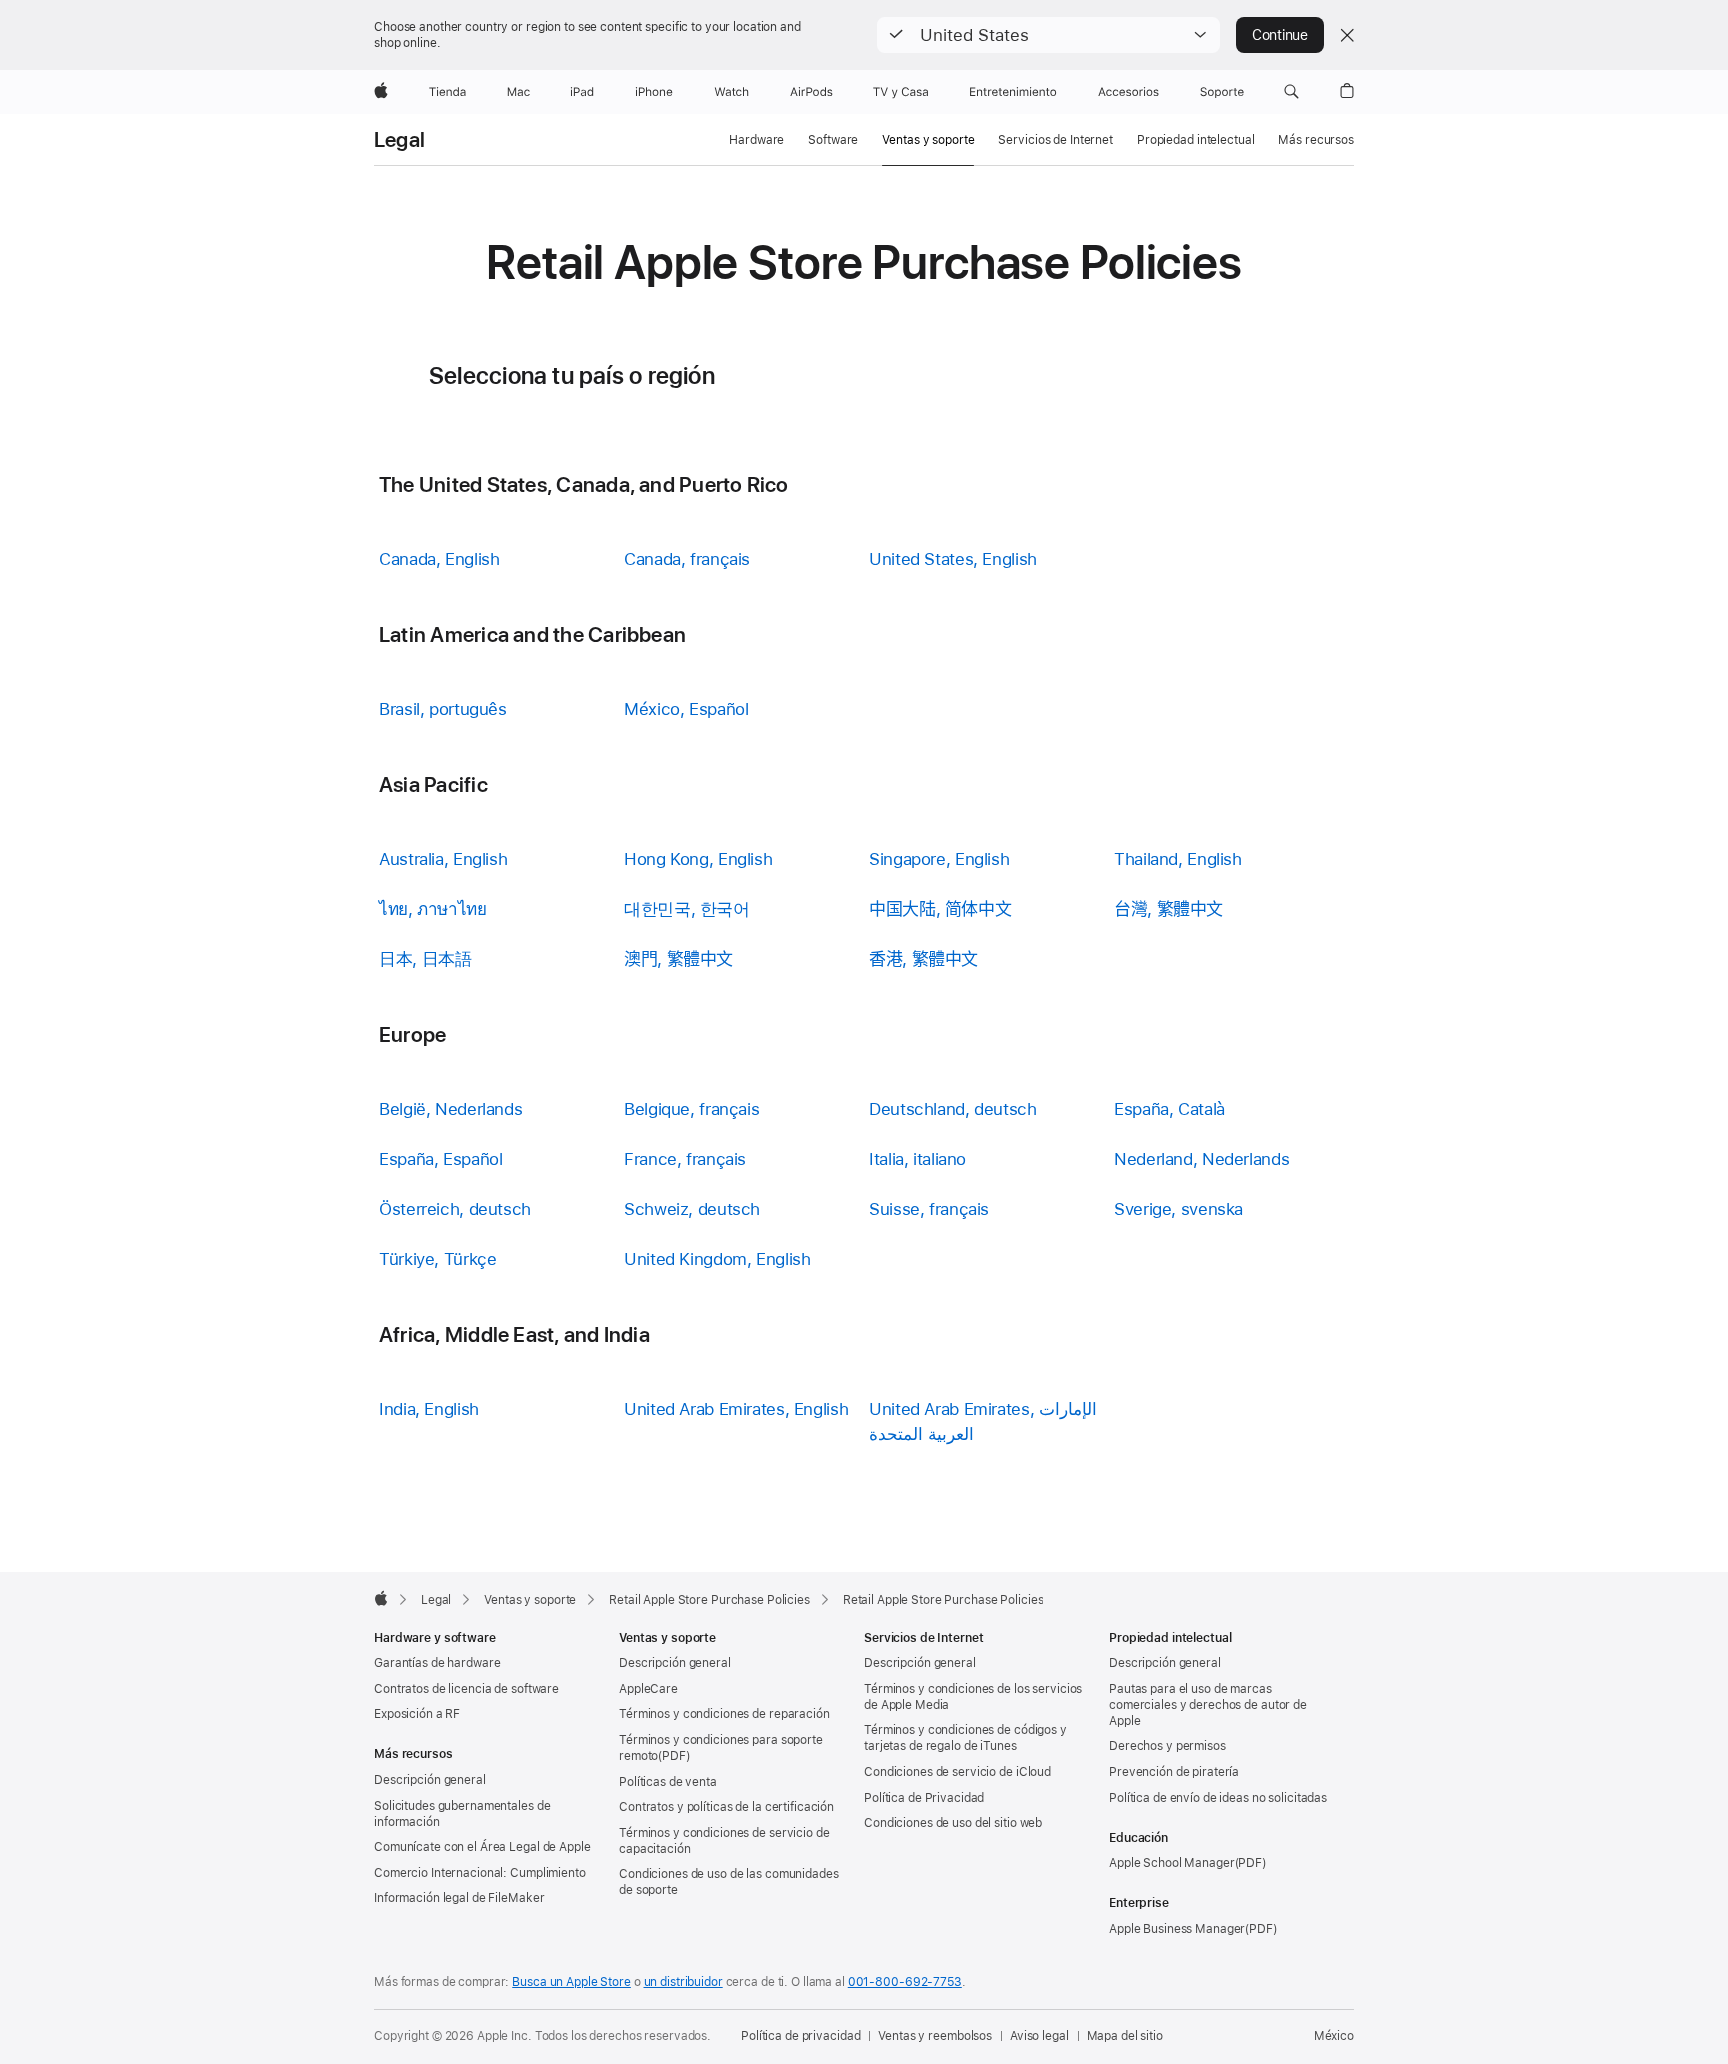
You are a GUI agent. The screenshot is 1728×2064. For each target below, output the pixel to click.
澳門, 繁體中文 (678, 959)
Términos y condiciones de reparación (724, 1714)
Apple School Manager (1172, 1863)
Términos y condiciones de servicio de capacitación (724, 1841)
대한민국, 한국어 (687, 909)
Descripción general (430, 1780)
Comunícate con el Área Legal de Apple (482, 1847)
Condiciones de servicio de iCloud (957, 1772)
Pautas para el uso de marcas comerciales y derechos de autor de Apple (1208, 1705)
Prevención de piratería (1174, 1772)
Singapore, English (939, 859)
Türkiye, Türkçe (437, 1259)
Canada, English (439, 559)
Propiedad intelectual (1195, 140)
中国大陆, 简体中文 (940, 909)
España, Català (1169, 1109)
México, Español (686, 709)
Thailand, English (1178, 859)
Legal (399, 140)
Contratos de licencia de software (466, 1689)
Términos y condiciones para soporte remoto (721, 1748)
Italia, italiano (917, 1159)
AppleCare (648, 1689)
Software (833, 140)
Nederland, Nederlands (1201, 1159)
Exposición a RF (417, 1714)
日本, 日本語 (425, 959)
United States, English (953, 559)
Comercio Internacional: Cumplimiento (480, 1873)
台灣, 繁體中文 (1168, 909)
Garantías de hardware (437, 1663)
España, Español (440, 1159)
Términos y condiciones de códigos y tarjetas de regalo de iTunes (965, 1738)
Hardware (756, 140)
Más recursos (1316, 140)
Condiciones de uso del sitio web (953, 1823)
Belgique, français (691, 1109)
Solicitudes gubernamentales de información (462, 1814)
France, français (685, 1159)
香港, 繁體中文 (923, 959)
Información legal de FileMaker (459, 1898)
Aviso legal (1039, 2036)
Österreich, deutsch (455, 1209)
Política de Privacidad (924, 1798)
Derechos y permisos (1167, 1746)
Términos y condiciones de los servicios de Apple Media (973, 1697)
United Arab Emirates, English (736, 1409)
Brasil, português (443, 709)
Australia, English (443, 859)
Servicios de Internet (1055, 140)
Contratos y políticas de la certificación (726, 1807)
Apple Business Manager (1177, 1929)
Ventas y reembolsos (935, 2036)
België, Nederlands (450, 1109)
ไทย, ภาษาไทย (433, 909)
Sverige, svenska (1178, 1209)
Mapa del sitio (1125, 2036)
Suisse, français (929, 1209)
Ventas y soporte (928, 140)
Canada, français (687, 559)
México (1334, 2036)
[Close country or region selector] (1347, 35)
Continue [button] (1280, 35)
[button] (1048, 35)
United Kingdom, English (717, 1259)
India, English (429, 1409)
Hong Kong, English (698, 859)
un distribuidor (683, 1982)
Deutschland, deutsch (953, 1109)
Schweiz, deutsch (692, 1209)
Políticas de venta (668, 1782)
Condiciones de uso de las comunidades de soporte (729, 1882)
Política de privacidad (800, 2036)
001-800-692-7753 (905, 1982)
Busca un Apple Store (571, 1982)
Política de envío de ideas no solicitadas (1218, 1798)
